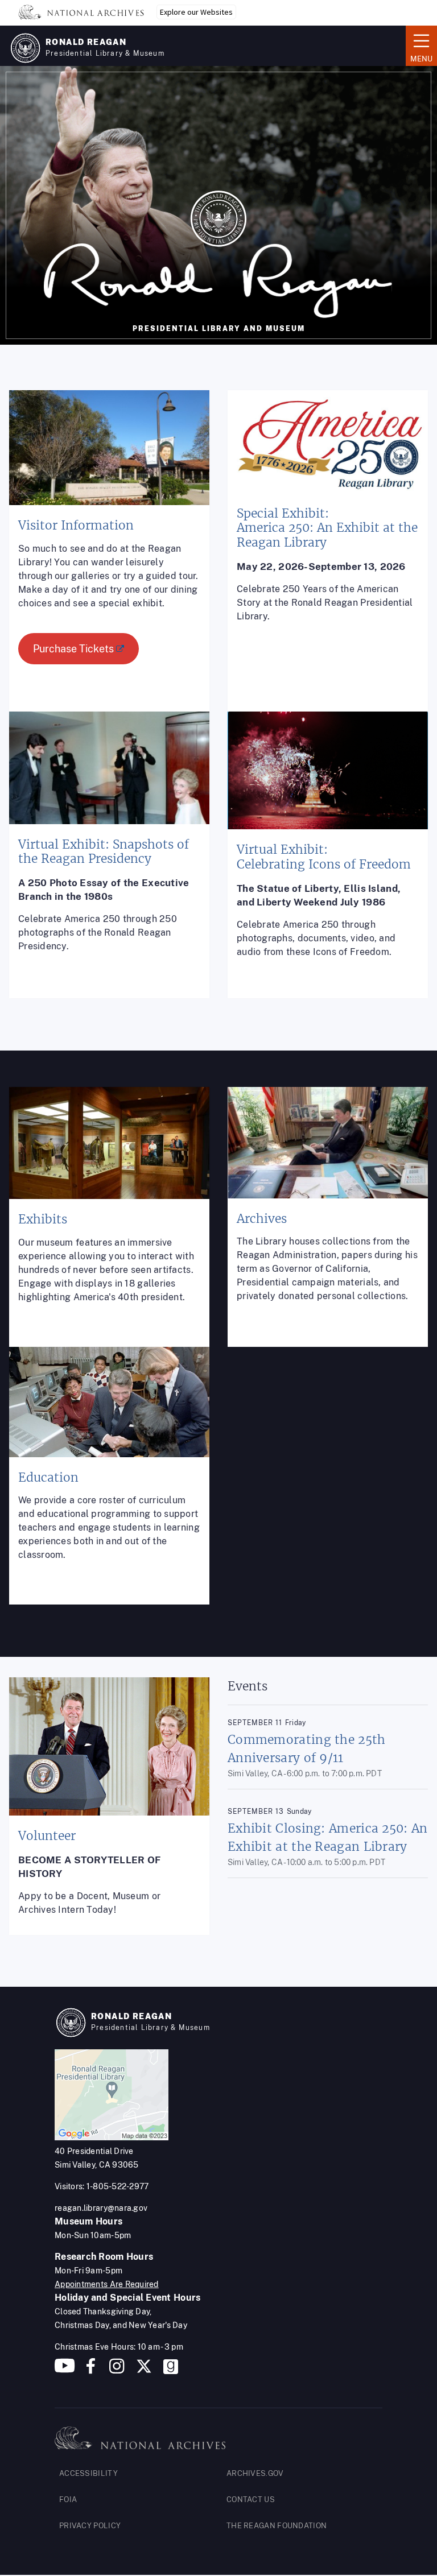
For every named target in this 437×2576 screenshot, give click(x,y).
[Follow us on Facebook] (91, 2370)
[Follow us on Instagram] (116, 2370)
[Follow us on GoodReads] (171, 2370)
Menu (419, 45)
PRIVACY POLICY (90, 2526)
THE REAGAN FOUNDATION (277, 2526)
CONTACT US (251, 2499)
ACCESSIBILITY (88, 2473)
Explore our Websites (196, 12)
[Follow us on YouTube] (65, 2370)
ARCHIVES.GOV (255, 2473)
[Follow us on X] (144, 2370)
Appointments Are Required (107, 2284)
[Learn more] (109, 560)
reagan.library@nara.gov (101, 2208)
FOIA (68, 2499)
